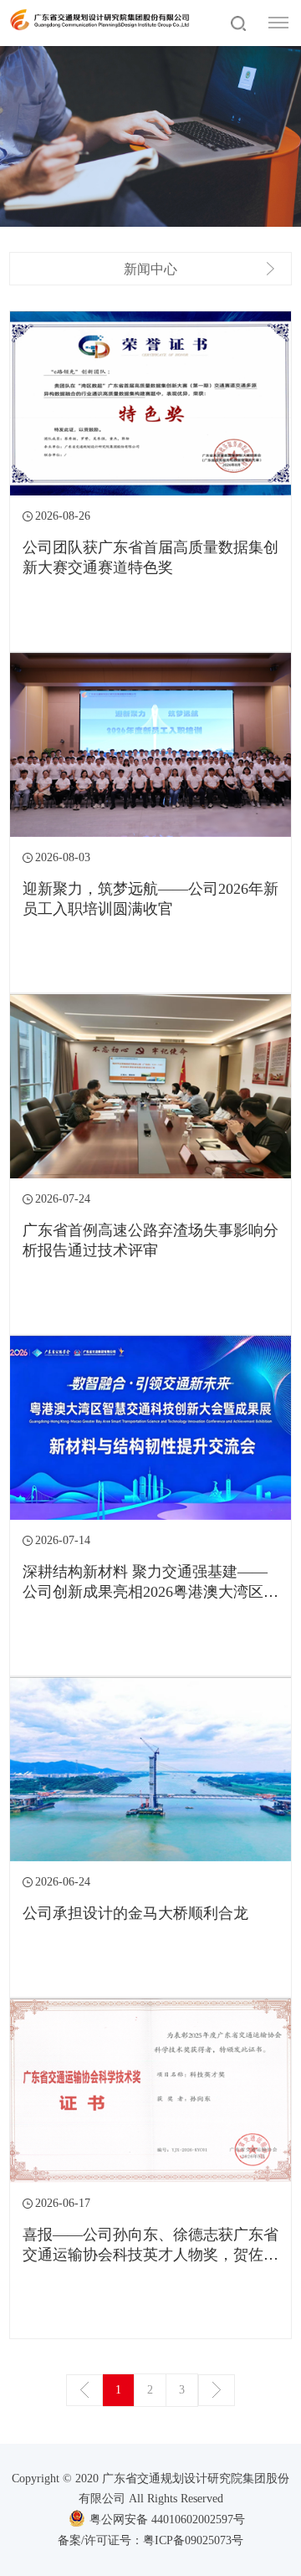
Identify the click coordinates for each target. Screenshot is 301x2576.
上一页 (84, 2390)
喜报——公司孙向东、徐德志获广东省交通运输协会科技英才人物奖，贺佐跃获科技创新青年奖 (150, 2255)
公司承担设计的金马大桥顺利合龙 (135, 1913)
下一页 (217, 2390)
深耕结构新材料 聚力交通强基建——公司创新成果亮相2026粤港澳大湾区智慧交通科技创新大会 (150, 1592)
